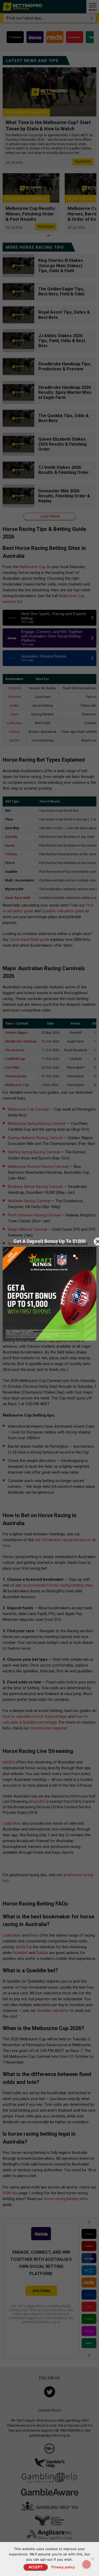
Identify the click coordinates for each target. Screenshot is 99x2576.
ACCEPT (36, 2567)
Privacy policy (63, 2567)
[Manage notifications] (87, 2564)
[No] (92, 2559)
